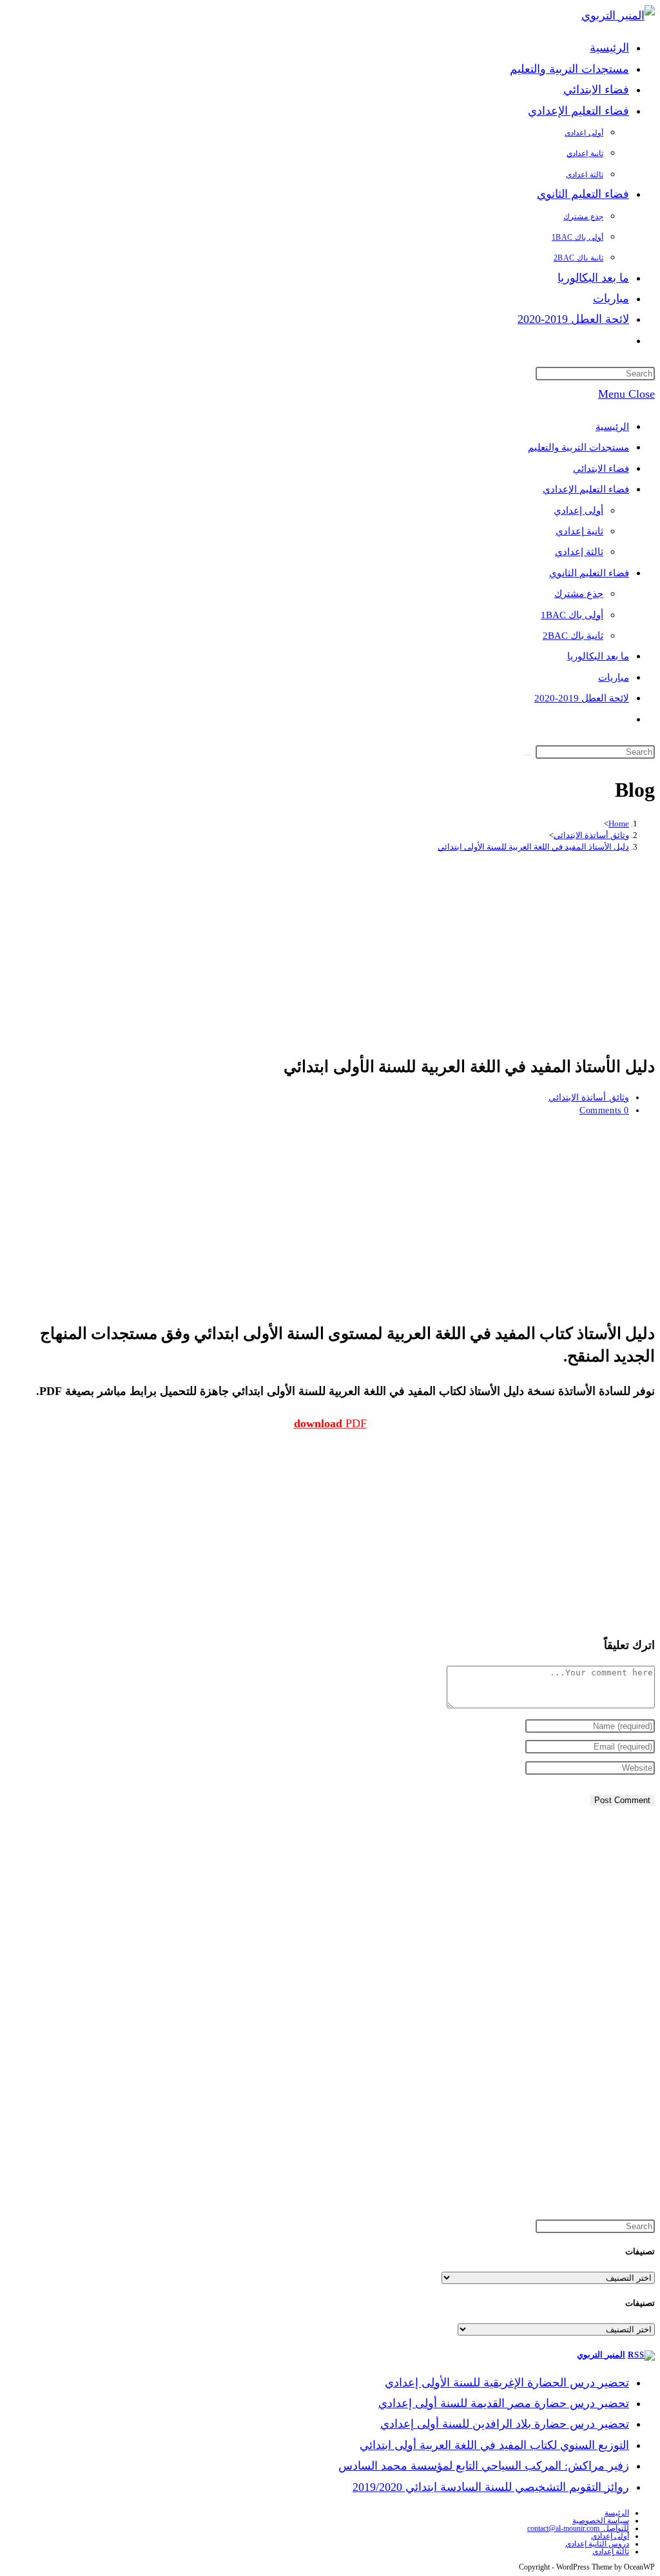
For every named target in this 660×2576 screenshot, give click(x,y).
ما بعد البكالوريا (598, 656)
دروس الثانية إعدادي (597, 2544)
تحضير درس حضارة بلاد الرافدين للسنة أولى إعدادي (505, 2424)
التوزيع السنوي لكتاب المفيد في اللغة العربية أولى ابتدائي (494, 2445)
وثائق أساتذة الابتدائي (589, 1098)
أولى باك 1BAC (572, 615)
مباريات (614, 678)
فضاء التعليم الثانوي (589, 573)
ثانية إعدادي (579, 531)
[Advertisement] (330, 952)
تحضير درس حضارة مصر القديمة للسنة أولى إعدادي (504, 2403)
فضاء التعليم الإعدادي (586, 489)
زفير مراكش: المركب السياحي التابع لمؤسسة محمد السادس (484, 2466)
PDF (330, 1423)
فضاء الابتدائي (601, 469)
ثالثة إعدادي (579, 552)
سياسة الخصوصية (601, 2521)
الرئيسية (612, 427)
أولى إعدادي (578, 511)
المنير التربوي (601, 2355)
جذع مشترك (579, 594)
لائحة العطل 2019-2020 (582, 698)
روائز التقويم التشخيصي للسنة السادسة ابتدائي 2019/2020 (491, 2487)
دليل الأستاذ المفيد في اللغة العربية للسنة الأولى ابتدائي (533, 847)
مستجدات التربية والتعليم (578, 447)
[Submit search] (528, 755)
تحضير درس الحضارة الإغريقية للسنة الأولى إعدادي (507, 2383)
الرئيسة (617, 2513)
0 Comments (604, 1110)
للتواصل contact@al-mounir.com (578, 2528)
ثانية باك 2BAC (573, 636)
